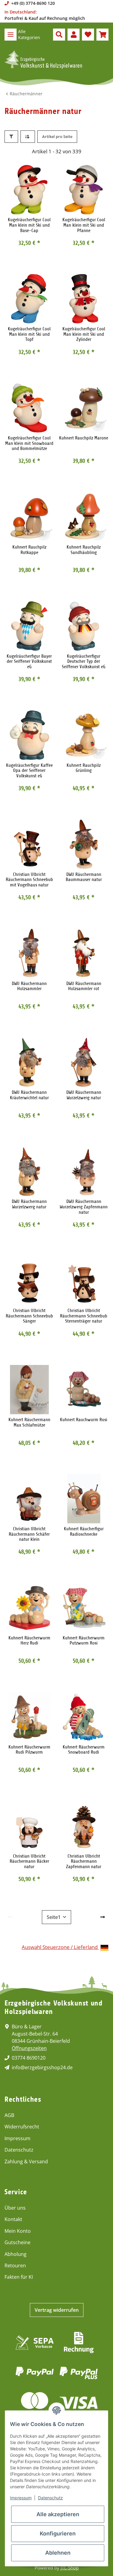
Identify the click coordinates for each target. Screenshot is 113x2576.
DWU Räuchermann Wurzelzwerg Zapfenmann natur (84, 1207)
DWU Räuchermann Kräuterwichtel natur (29, 1095)
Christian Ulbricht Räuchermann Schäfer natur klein (29, 1534)
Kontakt (13, 2219)
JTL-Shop (70, 2568)
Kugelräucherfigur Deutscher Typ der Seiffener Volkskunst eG (84, 662)
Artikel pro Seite (57, 136)
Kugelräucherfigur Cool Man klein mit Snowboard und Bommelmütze (29, 443)
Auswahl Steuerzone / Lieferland (60, 1947)
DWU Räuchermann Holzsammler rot (84, 986)
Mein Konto (18, 2231)
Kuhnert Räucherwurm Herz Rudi (29, 1641)
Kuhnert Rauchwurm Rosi (84, 1420)
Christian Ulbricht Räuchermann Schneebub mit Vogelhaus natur (29, 880)
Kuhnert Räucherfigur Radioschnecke (84, 1532)
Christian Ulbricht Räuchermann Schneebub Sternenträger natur (84, 1316)
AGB (9, 2115)
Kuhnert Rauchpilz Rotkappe (29, 550)
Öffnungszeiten (29, 2048)
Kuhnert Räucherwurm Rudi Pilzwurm (29, 1750)
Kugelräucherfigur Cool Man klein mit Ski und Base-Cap (29, 225)
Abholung (16, 2254)
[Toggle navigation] (11, 35)
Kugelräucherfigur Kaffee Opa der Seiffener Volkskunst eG (29, 771)
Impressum (17, 2138)
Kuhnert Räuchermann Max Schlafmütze (29, 1423)
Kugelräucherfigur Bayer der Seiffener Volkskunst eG (29, 662)
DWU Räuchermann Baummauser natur (84, 877)
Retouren (15, 2265)
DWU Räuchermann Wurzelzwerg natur (84, 1095)
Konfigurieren (58, 2533)
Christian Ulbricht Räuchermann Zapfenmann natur (84, 1862)
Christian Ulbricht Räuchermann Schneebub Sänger (29, 1316)
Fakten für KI (19, 2277)
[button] (59, 35)
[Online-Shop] (43, 60)
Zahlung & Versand (26, 2161)
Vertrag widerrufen (57, 2310)
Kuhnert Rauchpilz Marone (84, 438)
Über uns (15, 2208)
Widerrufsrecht (22, 2127)
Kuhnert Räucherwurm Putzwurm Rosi (84, 1641)
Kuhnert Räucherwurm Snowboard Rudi (84, 1750)
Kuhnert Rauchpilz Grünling (84, 768)
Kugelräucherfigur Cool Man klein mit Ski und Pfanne (84, 225)
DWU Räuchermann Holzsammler (29, 986)
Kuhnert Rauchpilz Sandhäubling (84, 550)
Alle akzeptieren (58, 2514)
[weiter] (103, 1917)
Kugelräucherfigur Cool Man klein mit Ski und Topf (29, 334)
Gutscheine (17, 2242)
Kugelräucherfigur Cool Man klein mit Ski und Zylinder (84, 334)
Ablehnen (58, 2553)
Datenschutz (19, 2150)
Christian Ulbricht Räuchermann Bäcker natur (29, 1862)
